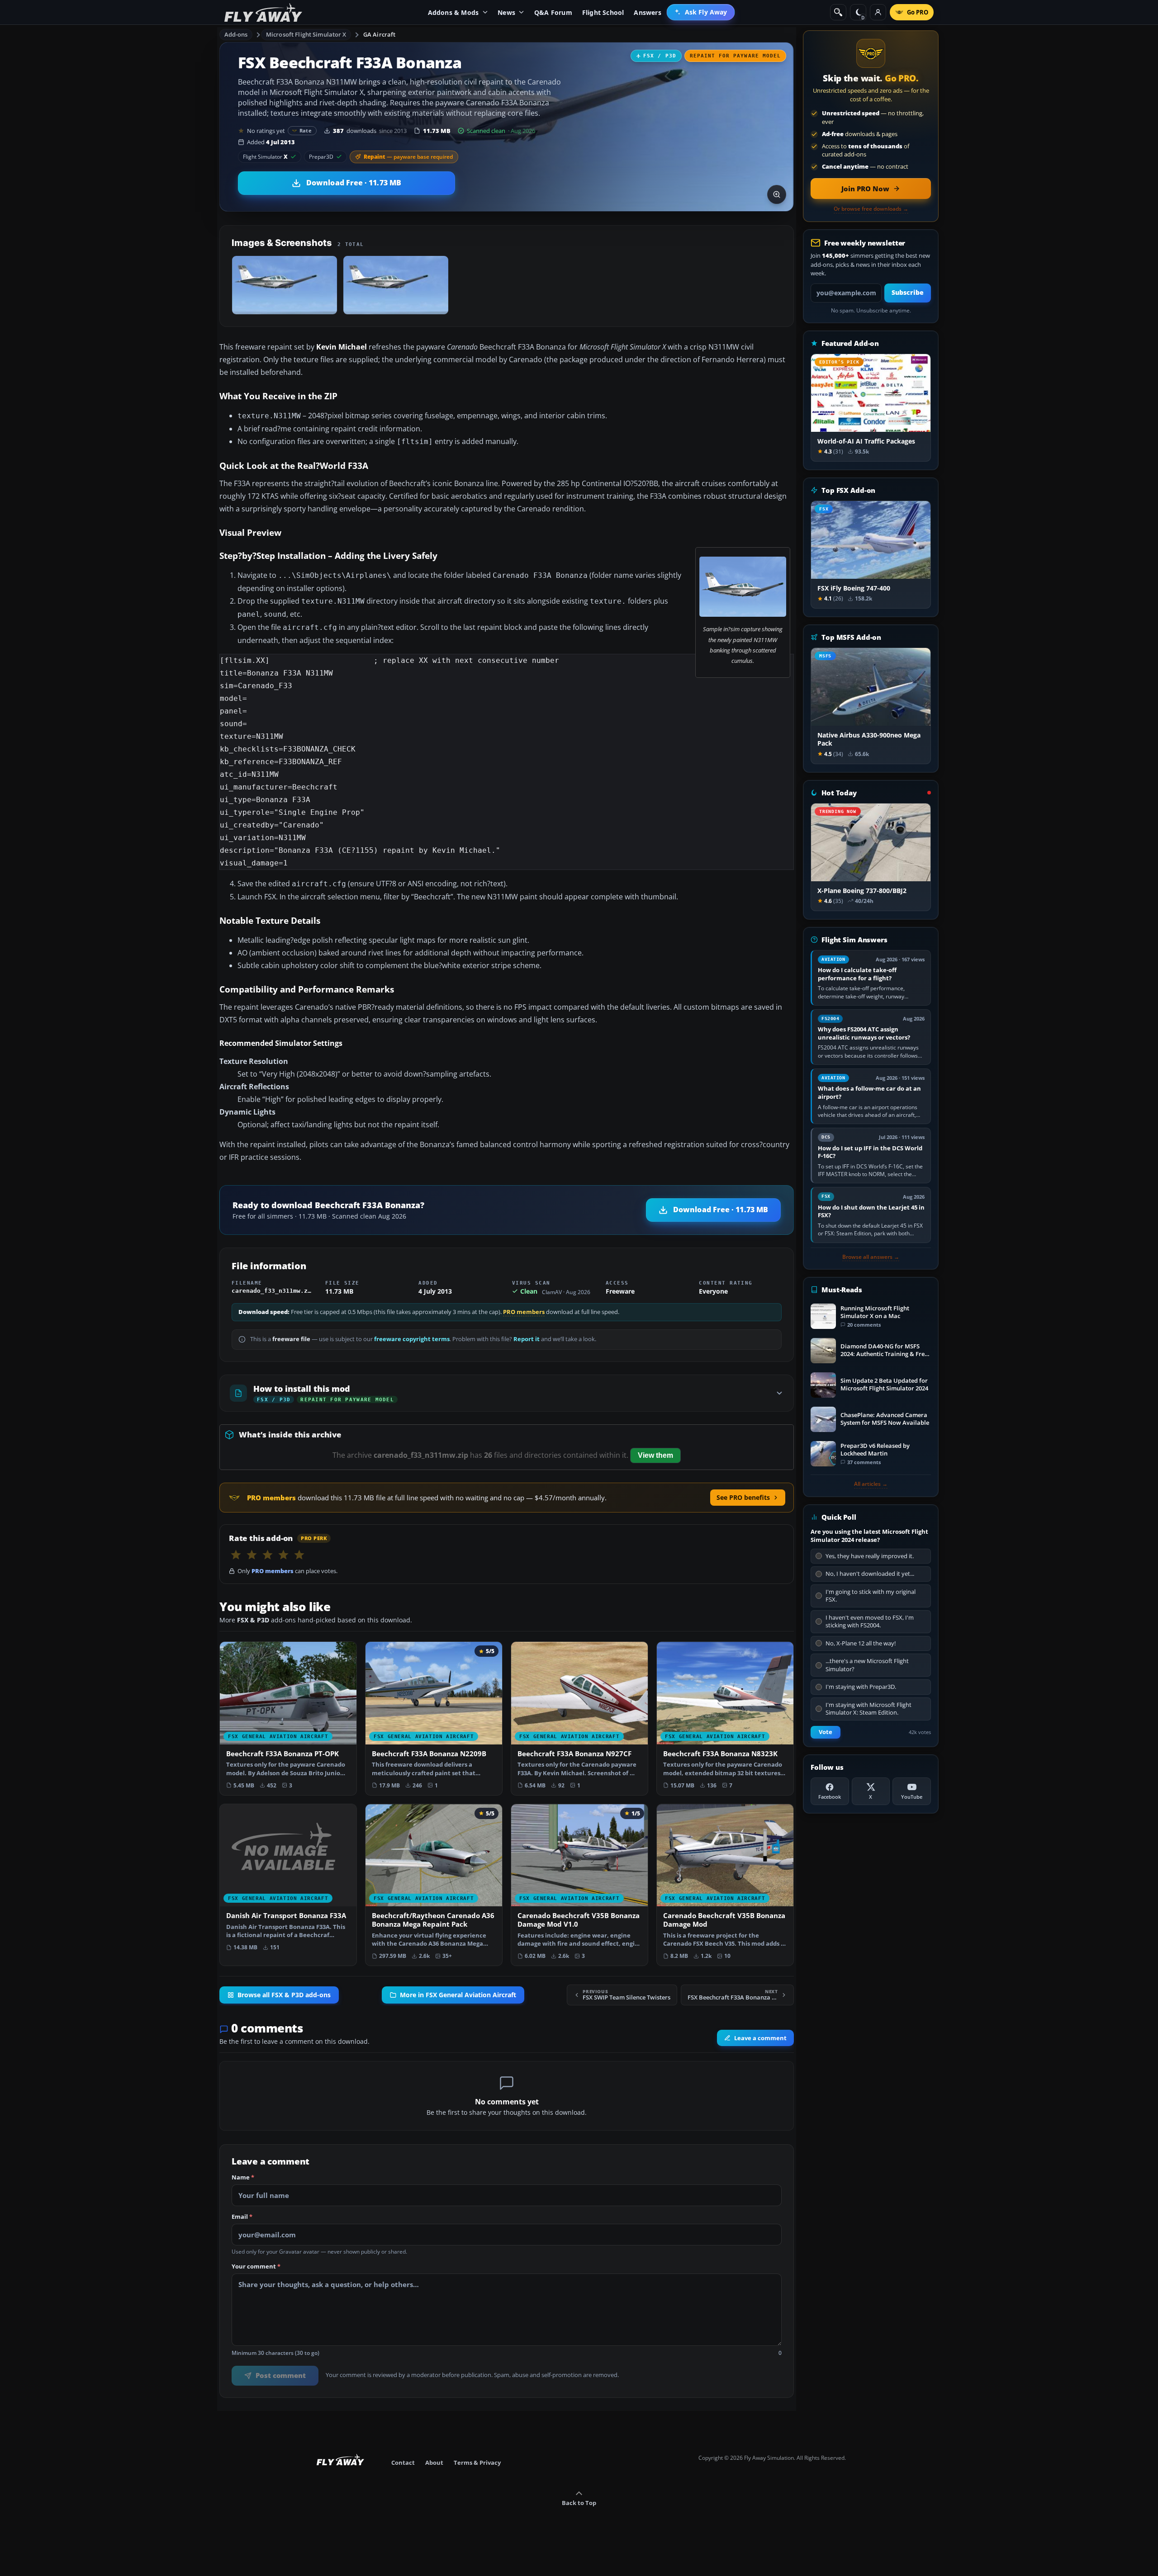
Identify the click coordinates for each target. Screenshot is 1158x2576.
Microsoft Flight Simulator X (306, 34)
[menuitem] (701, 12)
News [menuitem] (506, 12)
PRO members (524, 1312)
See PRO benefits (743, 1497)
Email (242, 2217)
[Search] (838, 12)
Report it (527, 1339)
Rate (306, 130)
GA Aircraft (379, 34)
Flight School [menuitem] (603, 12)
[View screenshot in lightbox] (777, 194)
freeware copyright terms (412, 1339)
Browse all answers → (871, 1257)
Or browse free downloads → (871, 209)
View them (655, 1455)
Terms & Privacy (477, 2463)
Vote (826, 1732)
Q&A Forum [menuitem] (553, 12)
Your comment (256, 2267)
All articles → (871, 1484)
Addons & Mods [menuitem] (453, 12)
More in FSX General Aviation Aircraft (458, 1995)
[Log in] (878, 12)
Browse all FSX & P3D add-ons (284, 1995)
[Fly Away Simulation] (263, 12)
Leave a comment (760, 2038)
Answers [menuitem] (647, 12)
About (434, 2463)
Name (243, 2178)
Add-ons (236, 34)
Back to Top (579, 2503)
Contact (403, 2463)
